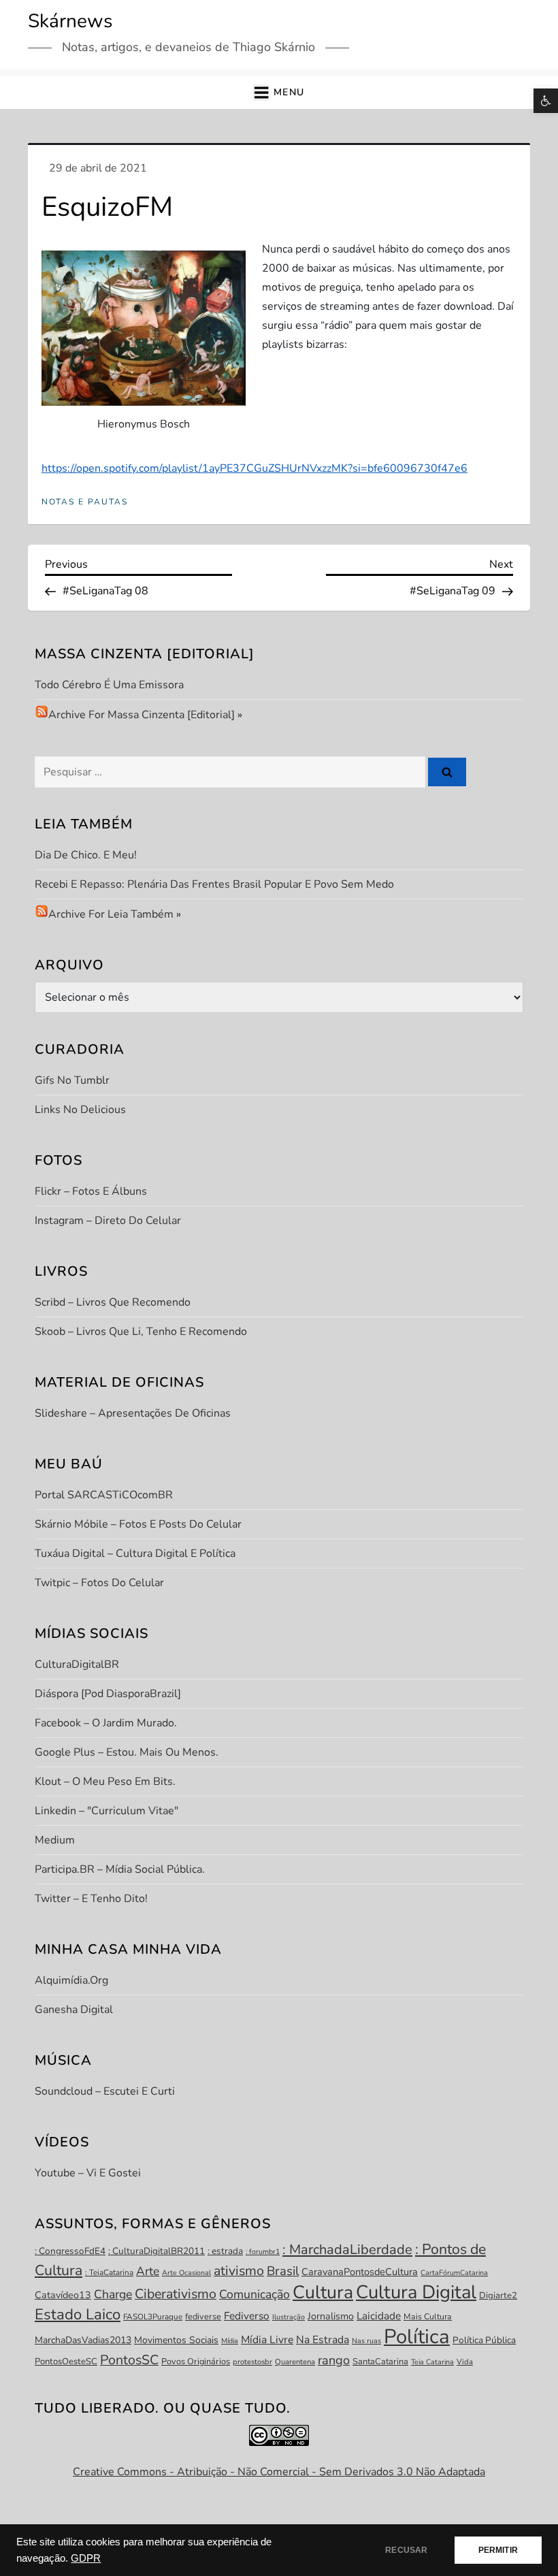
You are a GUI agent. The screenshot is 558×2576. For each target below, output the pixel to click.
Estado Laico (78, 2315)
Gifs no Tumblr (72, 1080)
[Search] (447, 772)
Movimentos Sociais (176, 2340)
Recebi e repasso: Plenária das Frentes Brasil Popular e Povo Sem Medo (214, 884)
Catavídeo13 (63, 2295)
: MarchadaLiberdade (347, 2250)
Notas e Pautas (85, 502)
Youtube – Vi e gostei (88, 2173)
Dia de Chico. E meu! (86, 855)
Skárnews (70, 21)
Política (417, 2336)
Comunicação (255, 2294)
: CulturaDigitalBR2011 (157, 2251)
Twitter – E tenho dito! (91, 1899)
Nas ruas (366, 2341)
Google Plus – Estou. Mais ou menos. (127, 1752)
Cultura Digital (416, 2292)
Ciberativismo (176, 2294)
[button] (546, 101)
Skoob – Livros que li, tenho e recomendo (141, 1332)
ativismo (239, 2271)
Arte (148, 2271)
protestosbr (252, 2362)
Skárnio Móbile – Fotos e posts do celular (138, 1524)
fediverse (203, 2317)
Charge (113, 2294)
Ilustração (289, 2317)
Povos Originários (196, 2362)
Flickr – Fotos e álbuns (91, 1191)
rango (334, 2360)
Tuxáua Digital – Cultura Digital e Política (135, 1553)
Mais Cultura (428, 2317)
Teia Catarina (432, 2362)
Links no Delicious (80, 1110)
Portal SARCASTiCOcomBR (104, 1495)
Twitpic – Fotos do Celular (99, 1583)
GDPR (86, 2558)
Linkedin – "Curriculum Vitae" (106, 1811)
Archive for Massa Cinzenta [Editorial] (142, 715)
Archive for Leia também (111, 914)
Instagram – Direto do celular (108, 1221)
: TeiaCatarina (109, 2272)
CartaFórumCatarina (454, 2273)
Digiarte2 (498, 2296)
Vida (465, 2362)
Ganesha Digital (74, 2010)
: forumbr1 (263, 2252)
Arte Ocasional (186, 2273)
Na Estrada (323, 2340)
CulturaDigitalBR (77, 1664)
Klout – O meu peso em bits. (105, 1782)
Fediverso (247, 2316)
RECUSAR (406, 2550)
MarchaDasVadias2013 (83, 2340)
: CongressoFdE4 (70, 2251)
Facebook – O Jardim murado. (106, 1723)
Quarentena (295, 2362)
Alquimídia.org (71, 1980)
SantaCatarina (380, 2362)
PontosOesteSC (66, 2362)
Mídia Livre (267, 2340)
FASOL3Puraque (153, 2317)
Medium (55, 1840)
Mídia (230, 2341)
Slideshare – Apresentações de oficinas (133, 1413)
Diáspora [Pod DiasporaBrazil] (108, 1694)
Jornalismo (331, 2316)
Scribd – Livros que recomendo (113, 1302)
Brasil (283, 2271)
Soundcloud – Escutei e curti (105, 2091)
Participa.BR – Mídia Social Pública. (120, 1869)
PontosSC (129, 2360)
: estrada (225, 2251)
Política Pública (484, 2340)
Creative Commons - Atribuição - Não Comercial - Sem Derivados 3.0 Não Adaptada (279, 2472)
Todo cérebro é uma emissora (109, 685)
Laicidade (379, 2316)
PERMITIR (498, 2550)
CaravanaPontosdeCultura (360, 2272)
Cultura (323, 2292)
